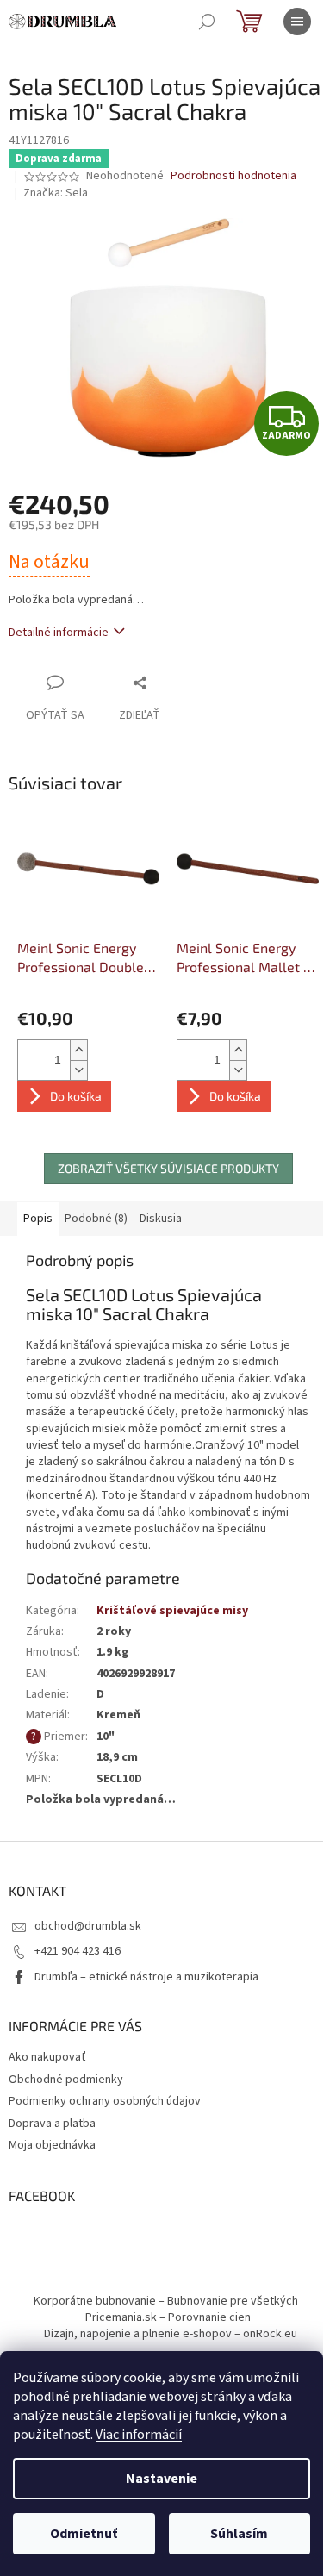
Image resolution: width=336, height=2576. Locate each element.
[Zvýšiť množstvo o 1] (78, 1050)
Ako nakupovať (47, 2057)
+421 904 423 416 (78, 1951)
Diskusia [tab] (161, 1219)
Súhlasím (239, 2534)
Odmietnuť (84, 2534)
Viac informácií (139, 2435)
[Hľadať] (207, 22)
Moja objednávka (52, 2145)
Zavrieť (176, 682)
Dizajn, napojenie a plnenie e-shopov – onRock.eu (171, 2334)
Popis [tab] (38, 1219)
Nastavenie (162, 2479)
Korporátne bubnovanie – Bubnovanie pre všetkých (166, 2301)
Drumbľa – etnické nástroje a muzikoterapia (146, 1977)
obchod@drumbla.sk (88, 1926)
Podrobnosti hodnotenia (233, 176)
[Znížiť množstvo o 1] (78, 1070)
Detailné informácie (59, 633)
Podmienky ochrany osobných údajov (105, 2101)
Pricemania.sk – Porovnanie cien (168, 2317)
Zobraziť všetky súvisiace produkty (168, 1168)
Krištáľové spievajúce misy (172, 1611)
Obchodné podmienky (66, 2080)
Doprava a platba (52, 2124)
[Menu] (297, 22)
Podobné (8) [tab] (96, 1219)
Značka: (56, 193)
